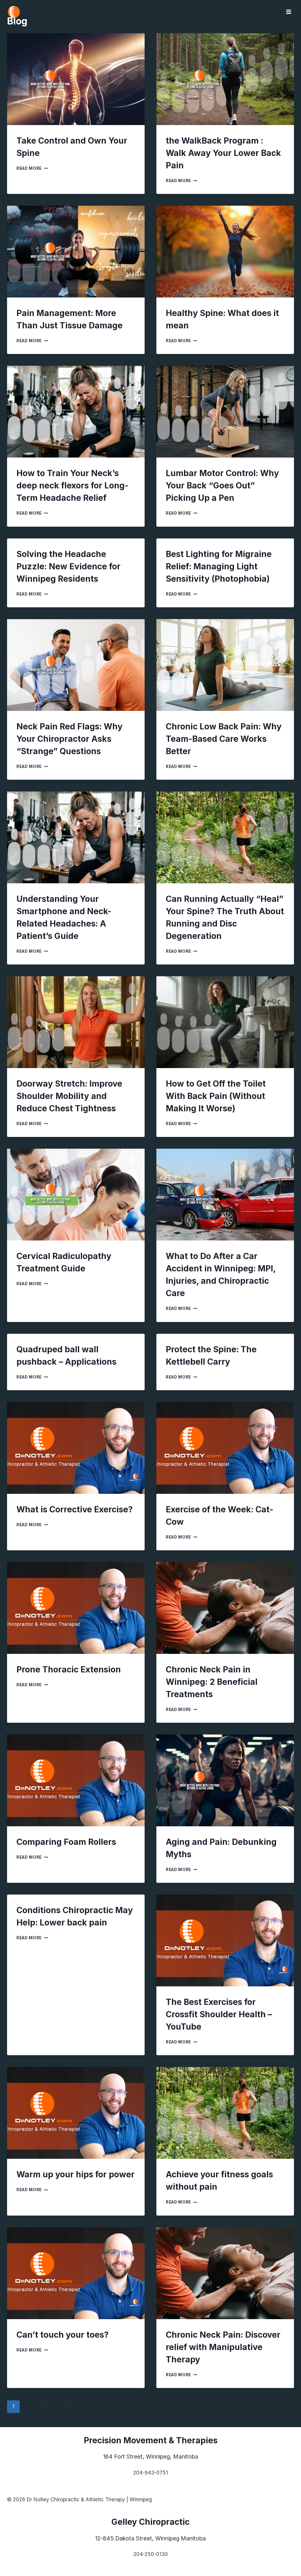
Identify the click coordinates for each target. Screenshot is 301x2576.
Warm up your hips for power (76, 2174)
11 (71, 2407)
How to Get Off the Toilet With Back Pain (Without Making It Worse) (216, 1096)
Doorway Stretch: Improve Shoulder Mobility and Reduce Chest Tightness (69, 1096)
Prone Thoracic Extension (69, 1669)
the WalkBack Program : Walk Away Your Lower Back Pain (223, 153)
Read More (32, 168)
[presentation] (76, 79)
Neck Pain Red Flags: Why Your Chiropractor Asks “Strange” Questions (70, 739)
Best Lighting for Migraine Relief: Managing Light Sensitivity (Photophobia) (219, 566)
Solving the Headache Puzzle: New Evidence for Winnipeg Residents (68, 566)
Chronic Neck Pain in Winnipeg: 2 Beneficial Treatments (212, 1682)
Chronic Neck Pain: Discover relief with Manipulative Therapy (223, 2347)
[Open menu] (289, 12)
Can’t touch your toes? (63, 2335)
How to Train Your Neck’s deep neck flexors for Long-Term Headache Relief (72, 485)
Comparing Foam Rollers (66, 1842)
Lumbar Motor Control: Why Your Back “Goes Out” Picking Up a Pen (222, 485)
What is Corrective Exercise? (75, 1509)
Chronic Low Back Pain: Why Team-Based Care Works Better (224, 739)
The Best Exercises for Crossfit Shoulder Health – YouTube (219, 2014)
